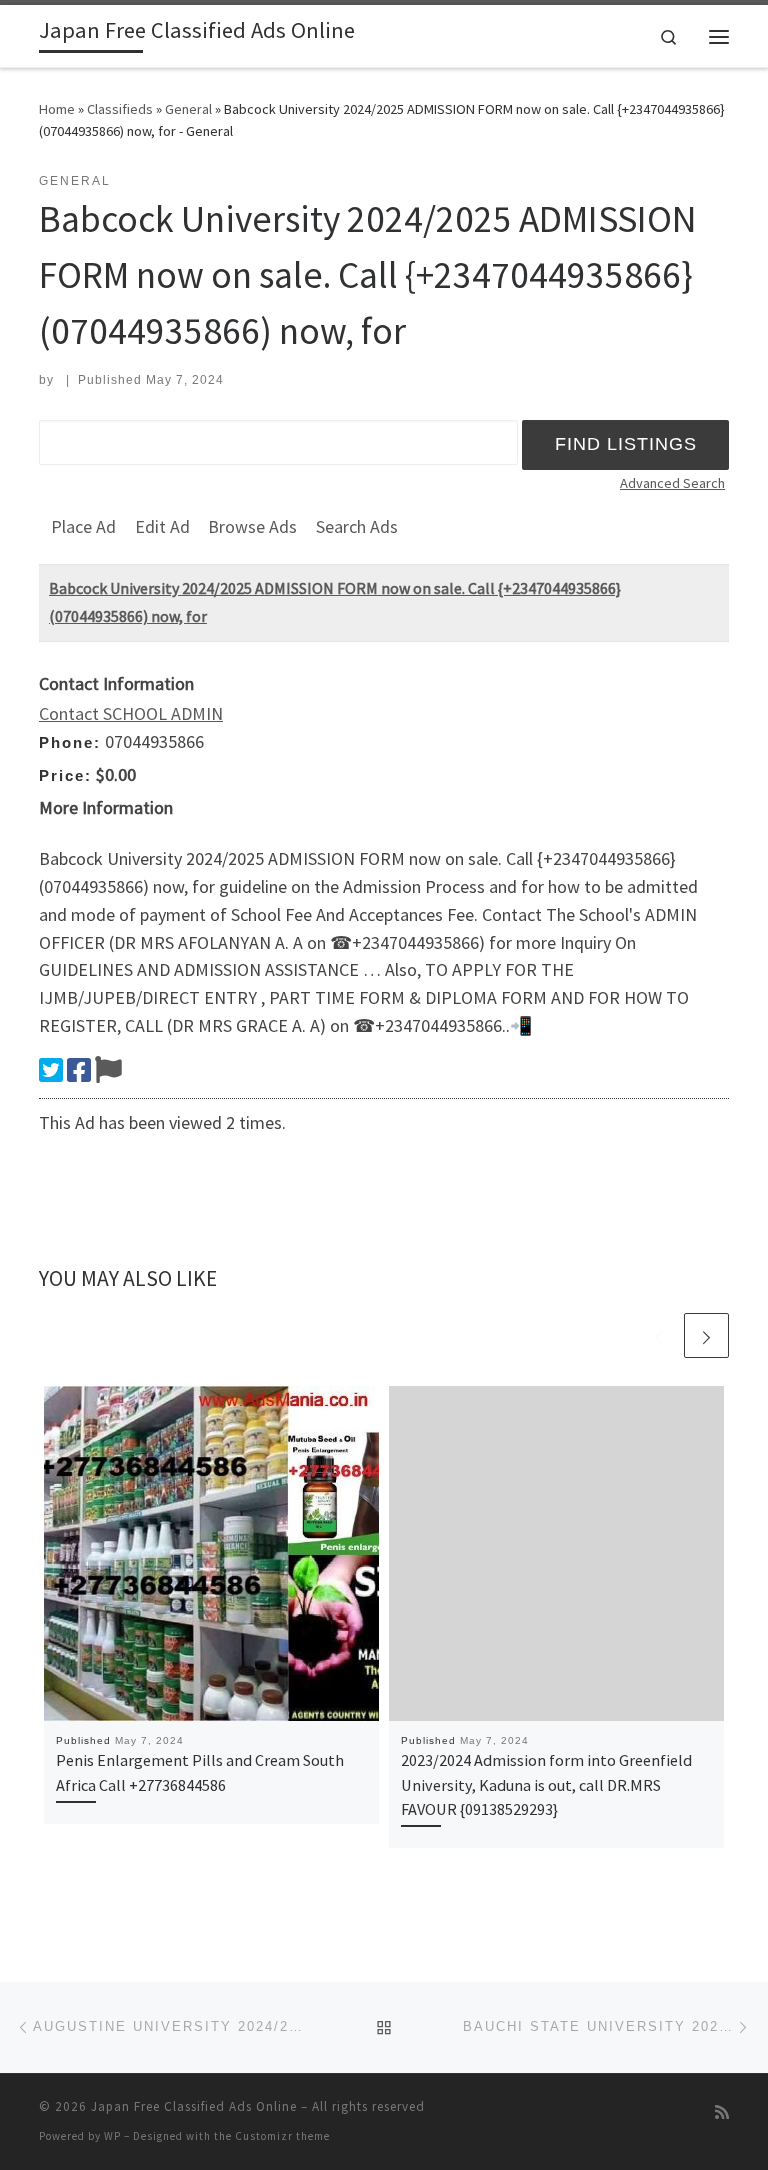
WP (112, 2136)
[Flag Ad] (108, 1070)
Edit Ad (162, 526)
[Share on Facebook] (79, 1070)
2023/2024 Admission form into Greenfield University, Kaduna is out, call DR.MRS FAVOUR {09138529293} (546, 1784)
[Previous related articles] (658, 1335)
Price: (65, 775)
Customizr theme (282, 2136)
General (188, 109)
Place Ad (83, 526)
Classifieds (120, 109)
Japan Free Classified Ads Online (194, 2106)
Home (57, 109)
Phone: (70, 742)
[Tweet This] (51, 1070)
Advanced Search (672, 483)
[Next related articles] (706, 1335)
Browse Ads (252, 526)
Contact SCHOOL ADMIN (131, 713)
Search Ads (357, 526)
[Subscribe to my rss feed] (722, 2112)
